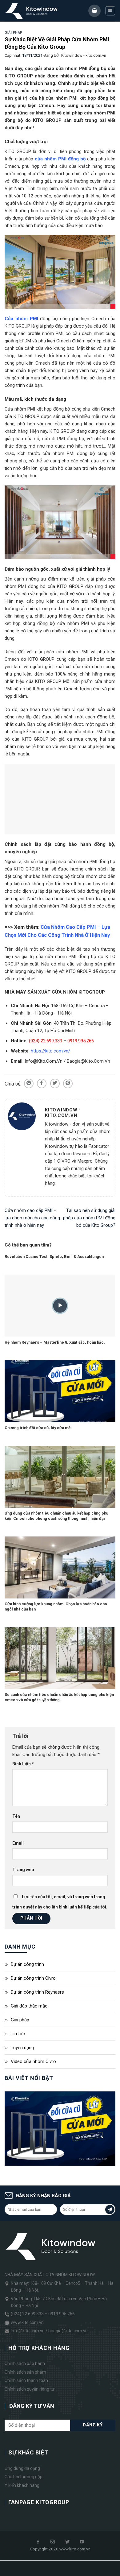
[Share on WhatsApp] (29, 1083)
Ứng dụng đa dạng (22, 2468)
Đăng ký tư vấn (32, 2406)
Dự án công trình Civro (33, 1978)
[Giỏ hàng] (94, 11)
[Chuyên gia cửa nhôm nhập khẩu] (32, 11)
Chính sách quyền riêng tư (30, 2389)
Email (18, 1843)
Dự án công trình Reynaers (37, 1992)
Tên (16, 1816)
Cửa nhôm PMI (21, 319)
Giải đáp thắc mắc (29, 2006)
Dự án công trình (27, 1964)
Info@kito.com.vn (28, 2331)
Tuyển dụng (22, 2048)
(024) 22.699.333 (27, 2314)
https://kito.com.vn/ (50, 1051)
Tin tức (18, 2034)
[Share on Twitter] (55, 1083)
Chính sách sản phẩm (25, 2372)
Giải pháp (14, 33)
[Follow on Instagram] (53, 2542)
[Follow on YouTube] (82, 2542)
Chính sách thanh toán (26, 2380)
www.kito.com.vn (27, 2322)
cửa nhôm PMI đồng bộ (60, 159)
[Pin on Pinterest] (68, 1083)
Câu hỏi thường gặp (24, 2477)
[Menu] (110, 11)
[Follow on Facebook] (38, 2542)
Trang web (23, 1870)
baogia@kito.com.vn (68, 2331)
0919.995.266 (62, 2314)
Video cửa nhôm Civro (33, 2061)
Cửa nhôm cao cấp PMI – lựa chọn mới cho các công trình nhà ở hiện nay (32, 1218)
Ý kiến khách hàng (22, 2485)
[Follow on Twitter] (67, 2542)
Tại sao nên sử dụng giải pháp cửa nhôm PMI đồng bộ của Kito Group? (89, 1218)
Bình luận (23, 1764)
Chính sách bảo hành (25, 2364)
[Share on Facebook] (42, 1083)
